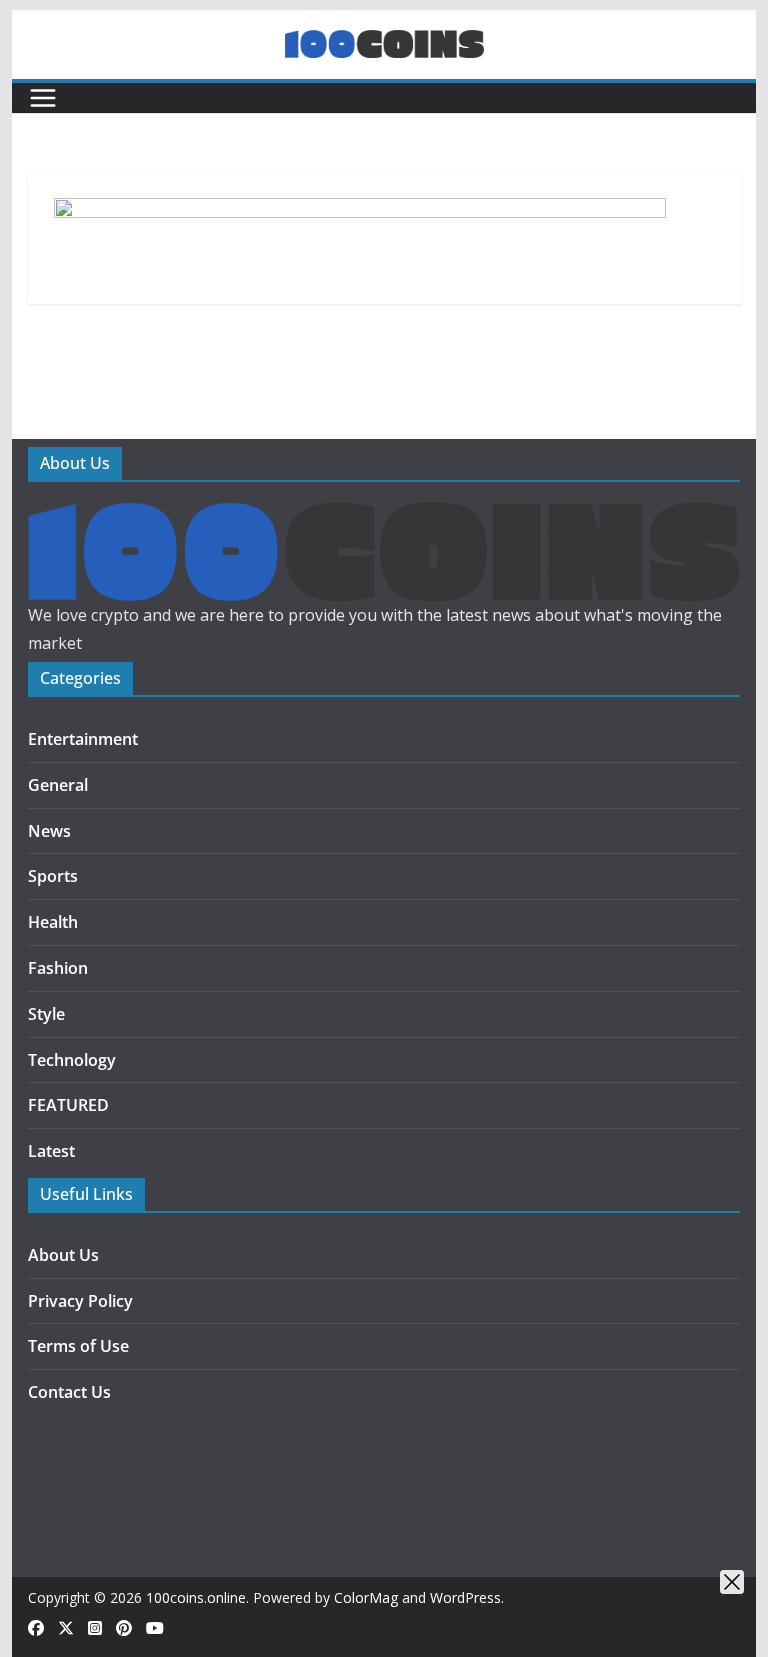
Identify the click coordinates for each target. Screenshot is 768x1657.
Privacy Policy (80, 1301)
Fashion (58, 968)
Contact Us (69, 1392)
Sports (53, 876)
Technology (72, 1060)
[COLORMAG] (384, 516)
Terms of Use (78, 1346)
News (49, 831)
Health (53, 922)
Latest (51, 1151)
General (58, 785)
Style (46, 1014)
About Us (63, 1255)
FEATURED (68, 1105)
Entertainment (83, 739)
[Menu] (43, 98)
